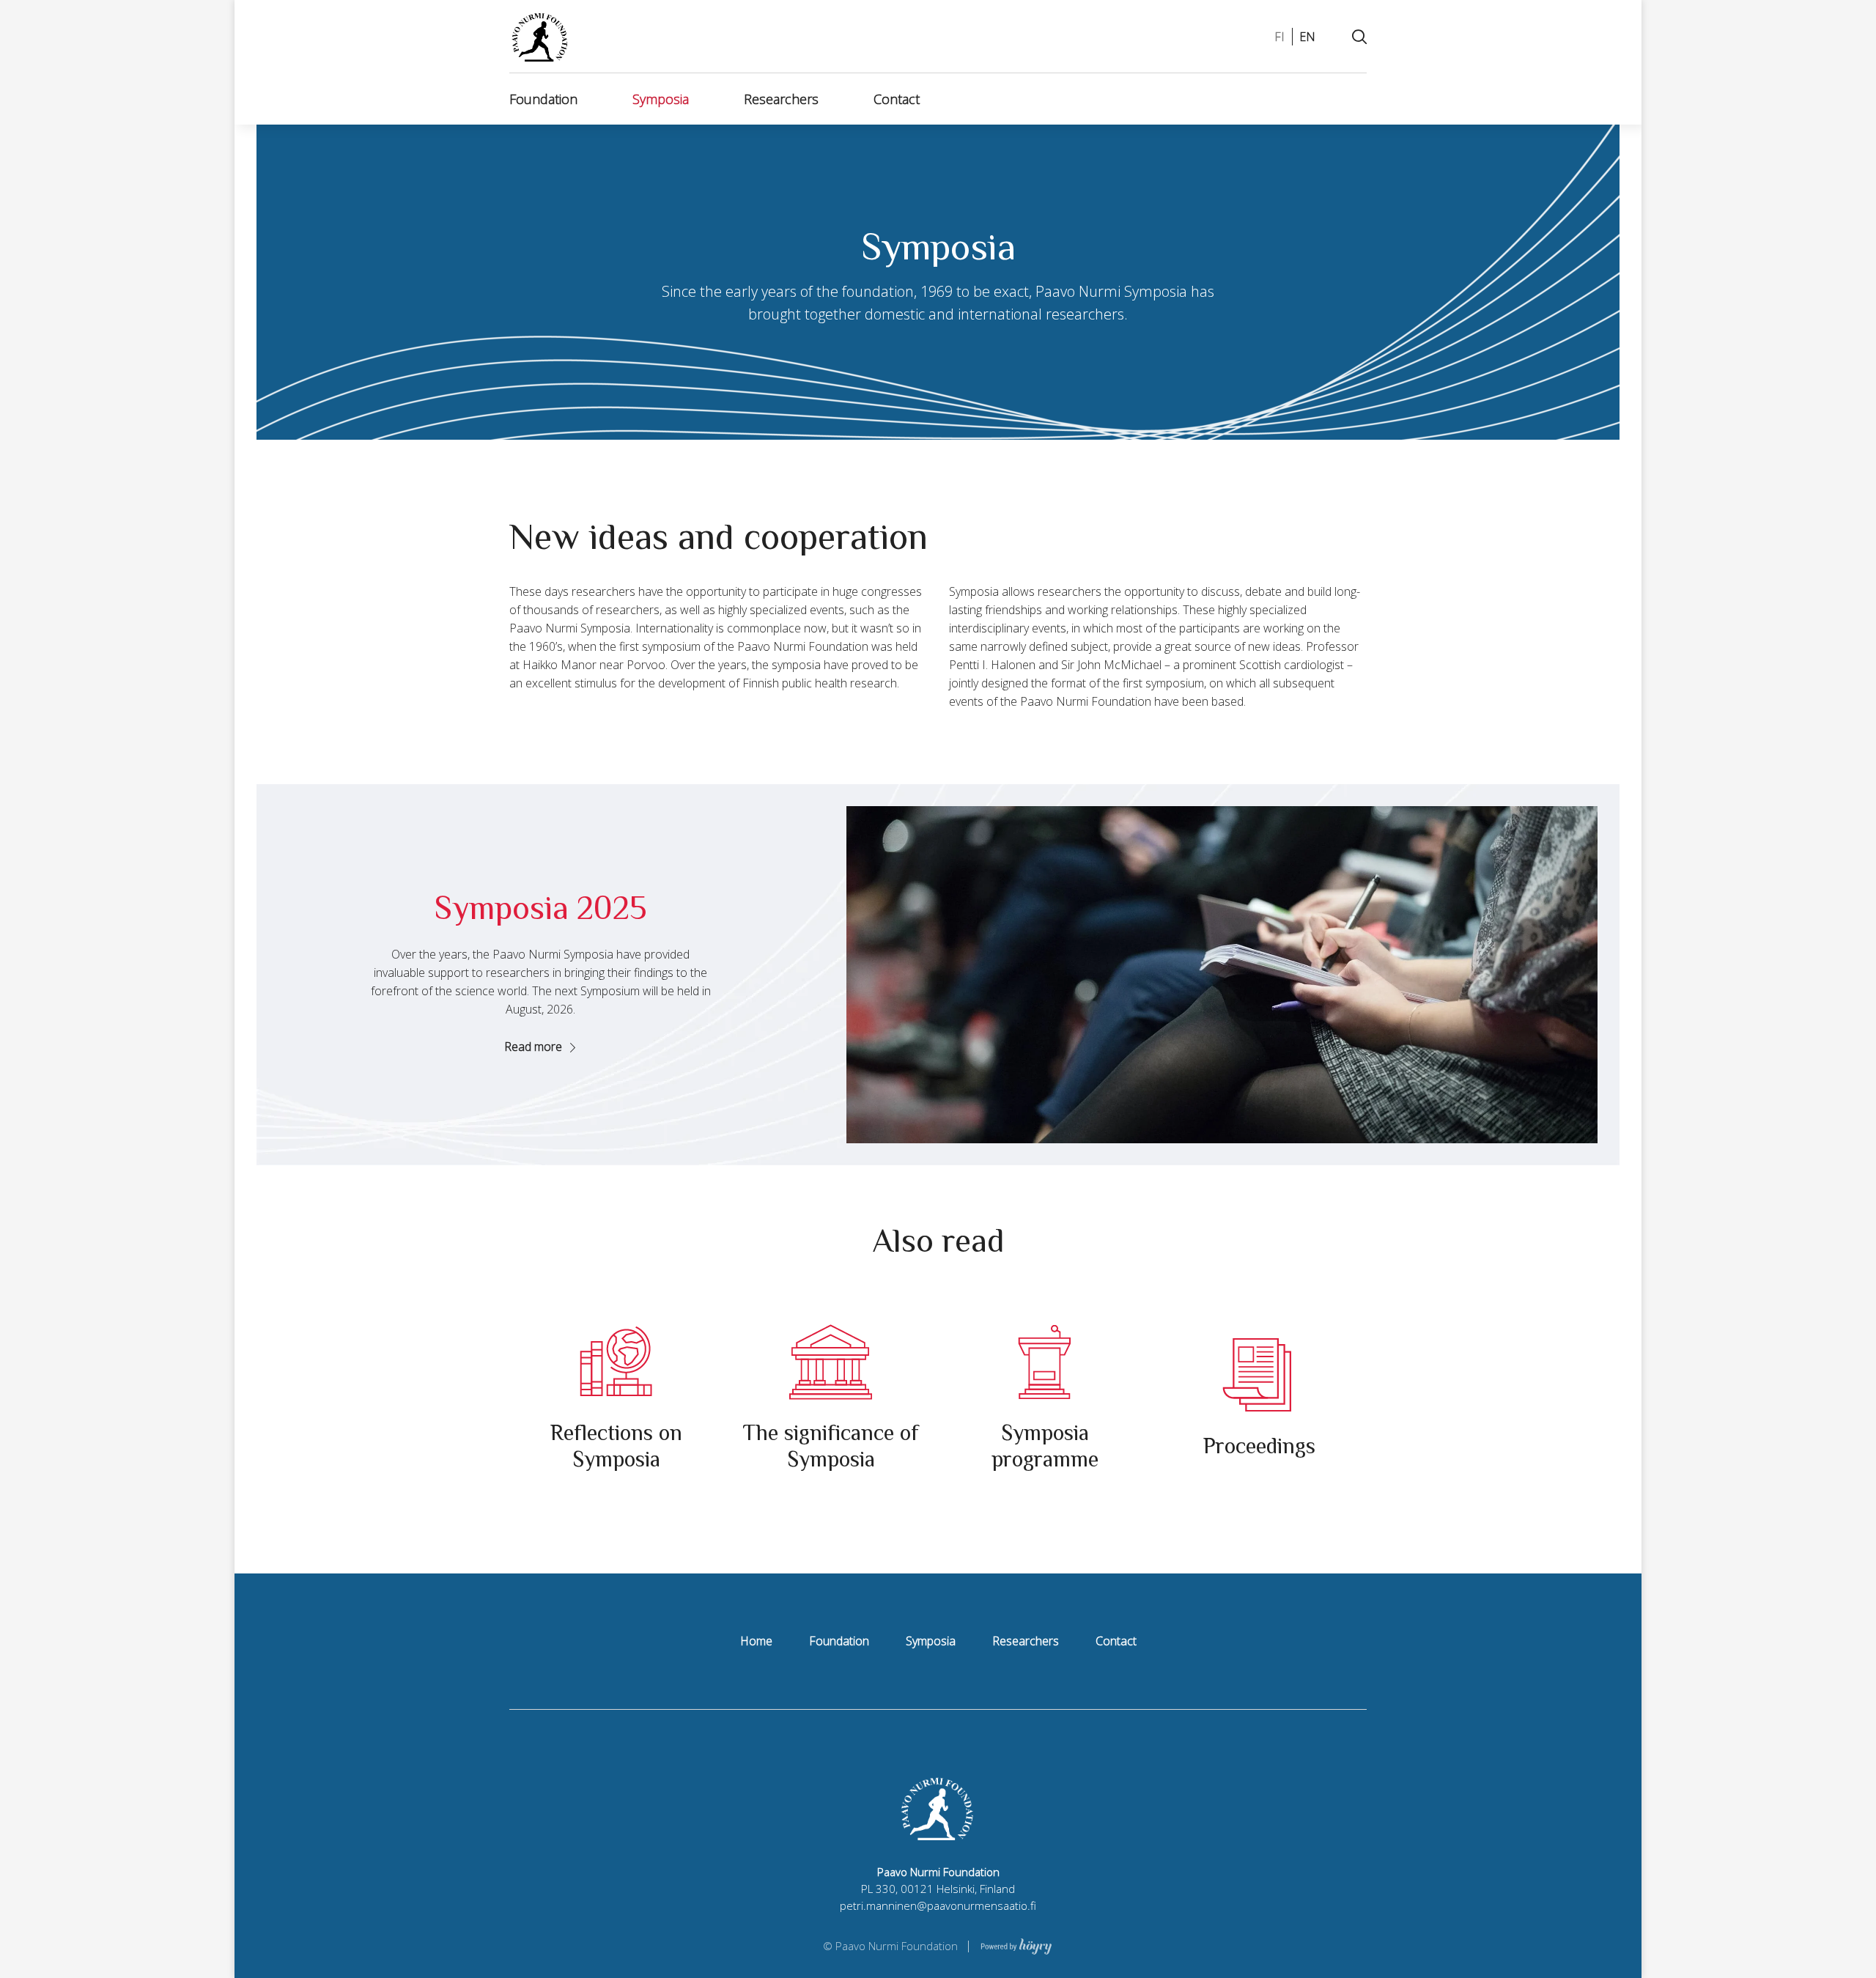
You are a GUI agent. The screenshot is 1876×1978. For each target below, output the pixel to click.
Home (756, 1641)
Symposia (661, 99)
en (1307, 37)
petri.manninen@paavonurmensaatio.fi (938, 1905)
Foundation (543, 99)
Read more (533, 1047)
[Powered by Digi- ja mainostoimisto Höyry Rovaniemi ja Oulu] (1016, 1945)
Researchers (781, 99)
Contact (897, 99)
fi (1279, 37)
